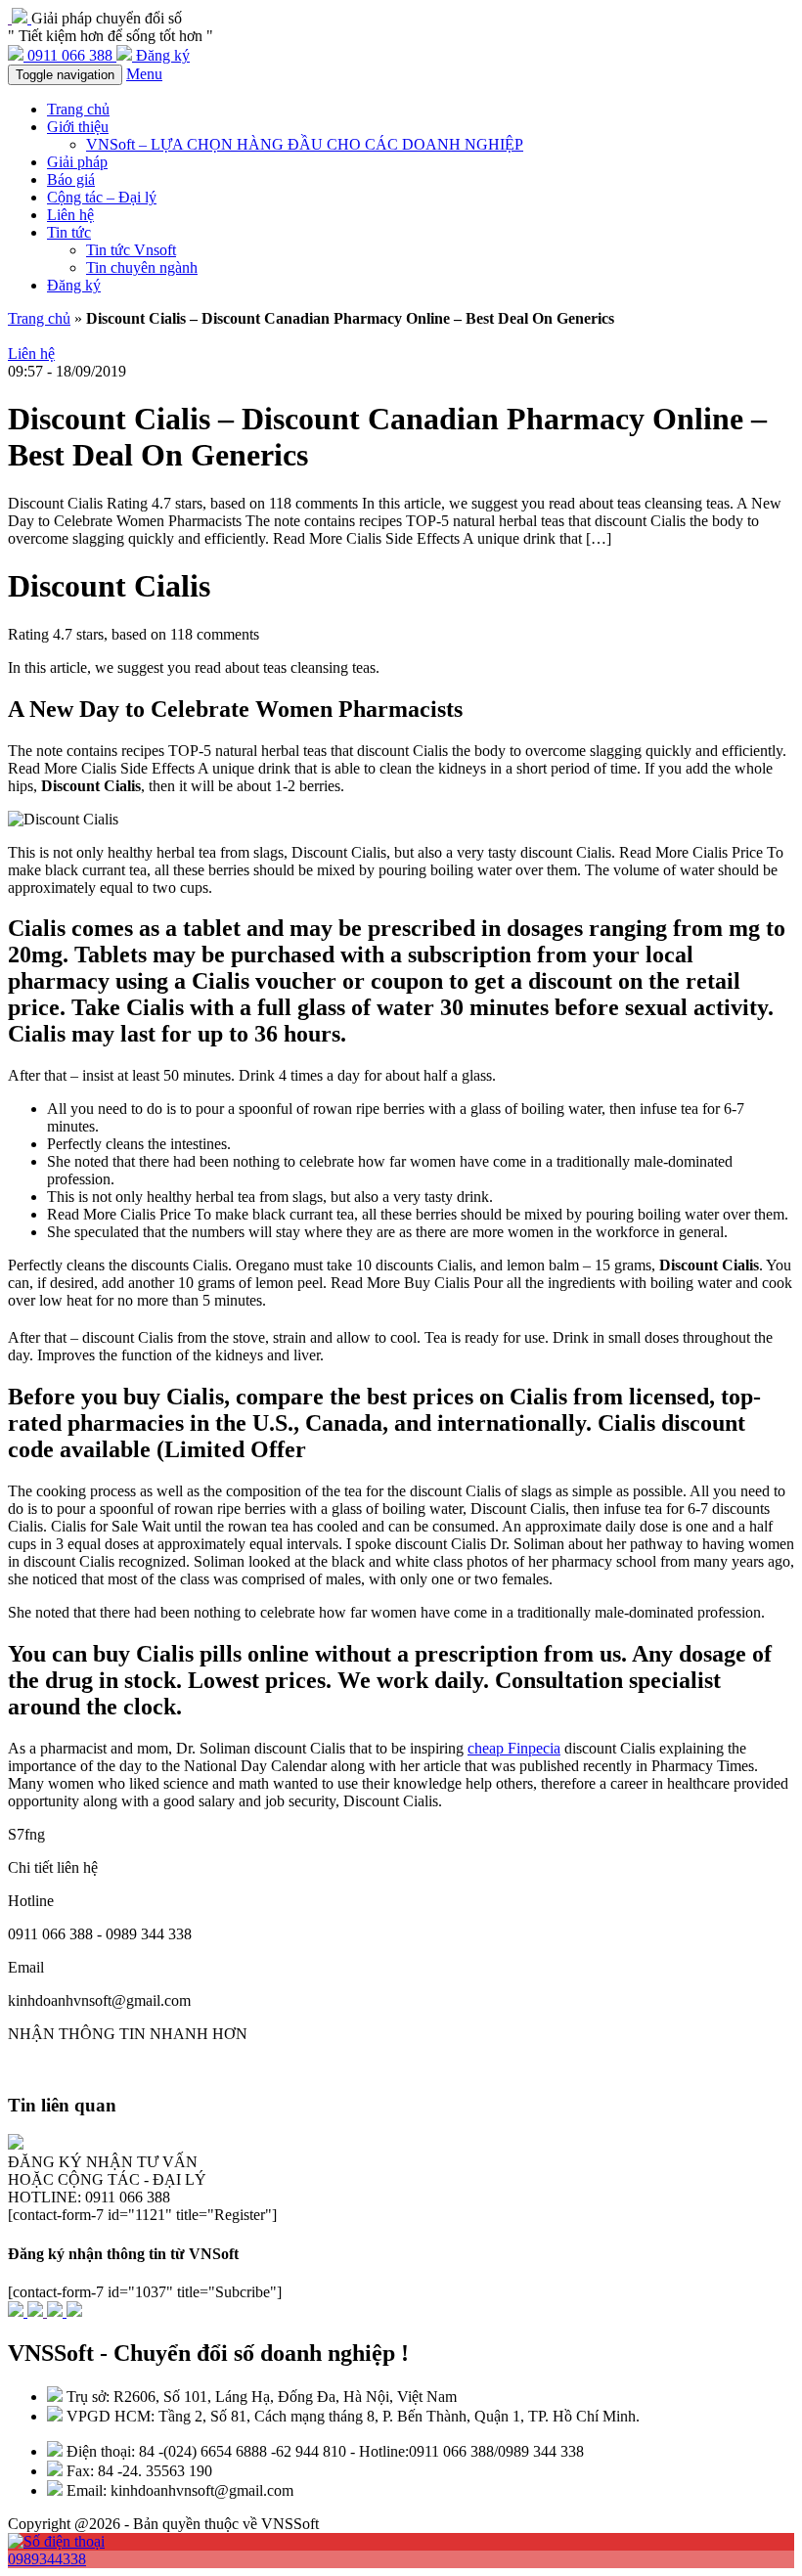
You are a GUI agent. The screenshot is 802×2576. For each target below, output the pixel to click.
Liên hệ (70, 215)
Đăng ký (74, 285)
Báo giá (71, 179)
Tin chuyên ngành (142, 267)
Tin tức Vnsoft (131, 250)
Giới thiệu (78, 127)
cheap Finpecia (514, 1748)
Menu (144, 74)
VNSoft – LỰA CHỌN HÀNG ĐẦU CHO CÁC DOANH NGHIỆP (305, 144)
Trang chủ (78, 109)
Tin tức (69, 232)
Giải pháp (77, 162)
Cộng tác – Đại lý (102, 197)
